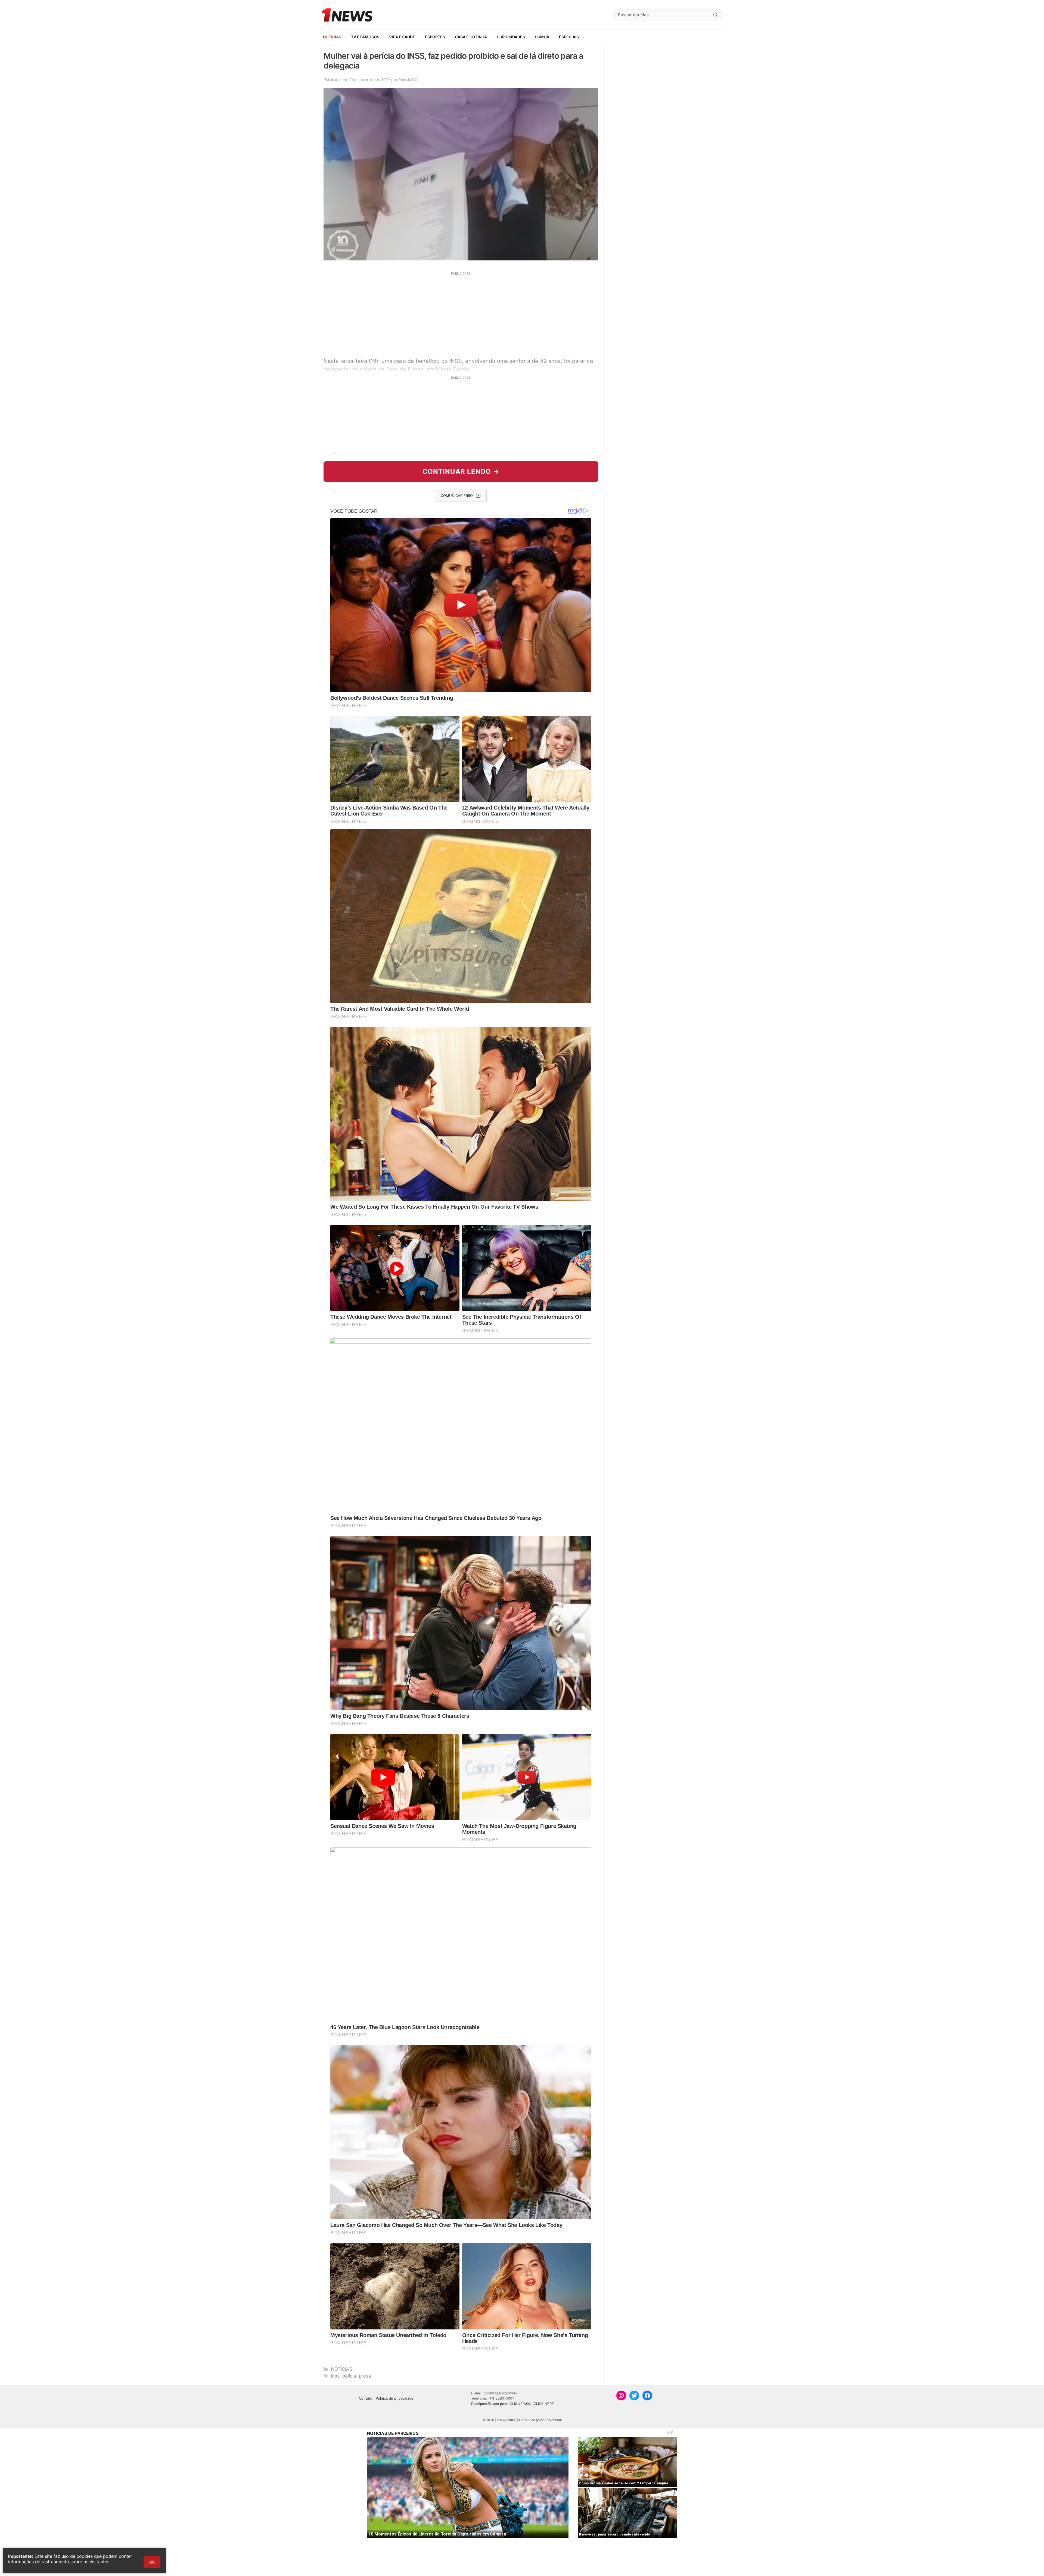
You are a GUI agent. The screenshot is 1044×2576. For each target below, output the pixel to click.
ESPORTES (435, 37)
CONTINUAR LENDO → (461, 472)
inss (335, 2376)
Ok (152, 2562)
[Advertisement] (461, 314)
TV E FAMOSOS (365, 37)
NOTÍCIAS (332, 37)
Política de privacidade (395, 2398)
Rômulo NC (408, 80)
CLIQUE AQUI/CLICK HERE (532, 2404)
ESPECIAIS (569, 37)
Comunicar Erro (457, 496)
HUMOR (542, 37)
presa (365, 2376)
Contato (366, 2398)
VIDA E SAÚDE (402, 37)
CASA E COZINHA (471, 37)
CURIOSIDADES (511, 37)
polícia (349, 2376)
